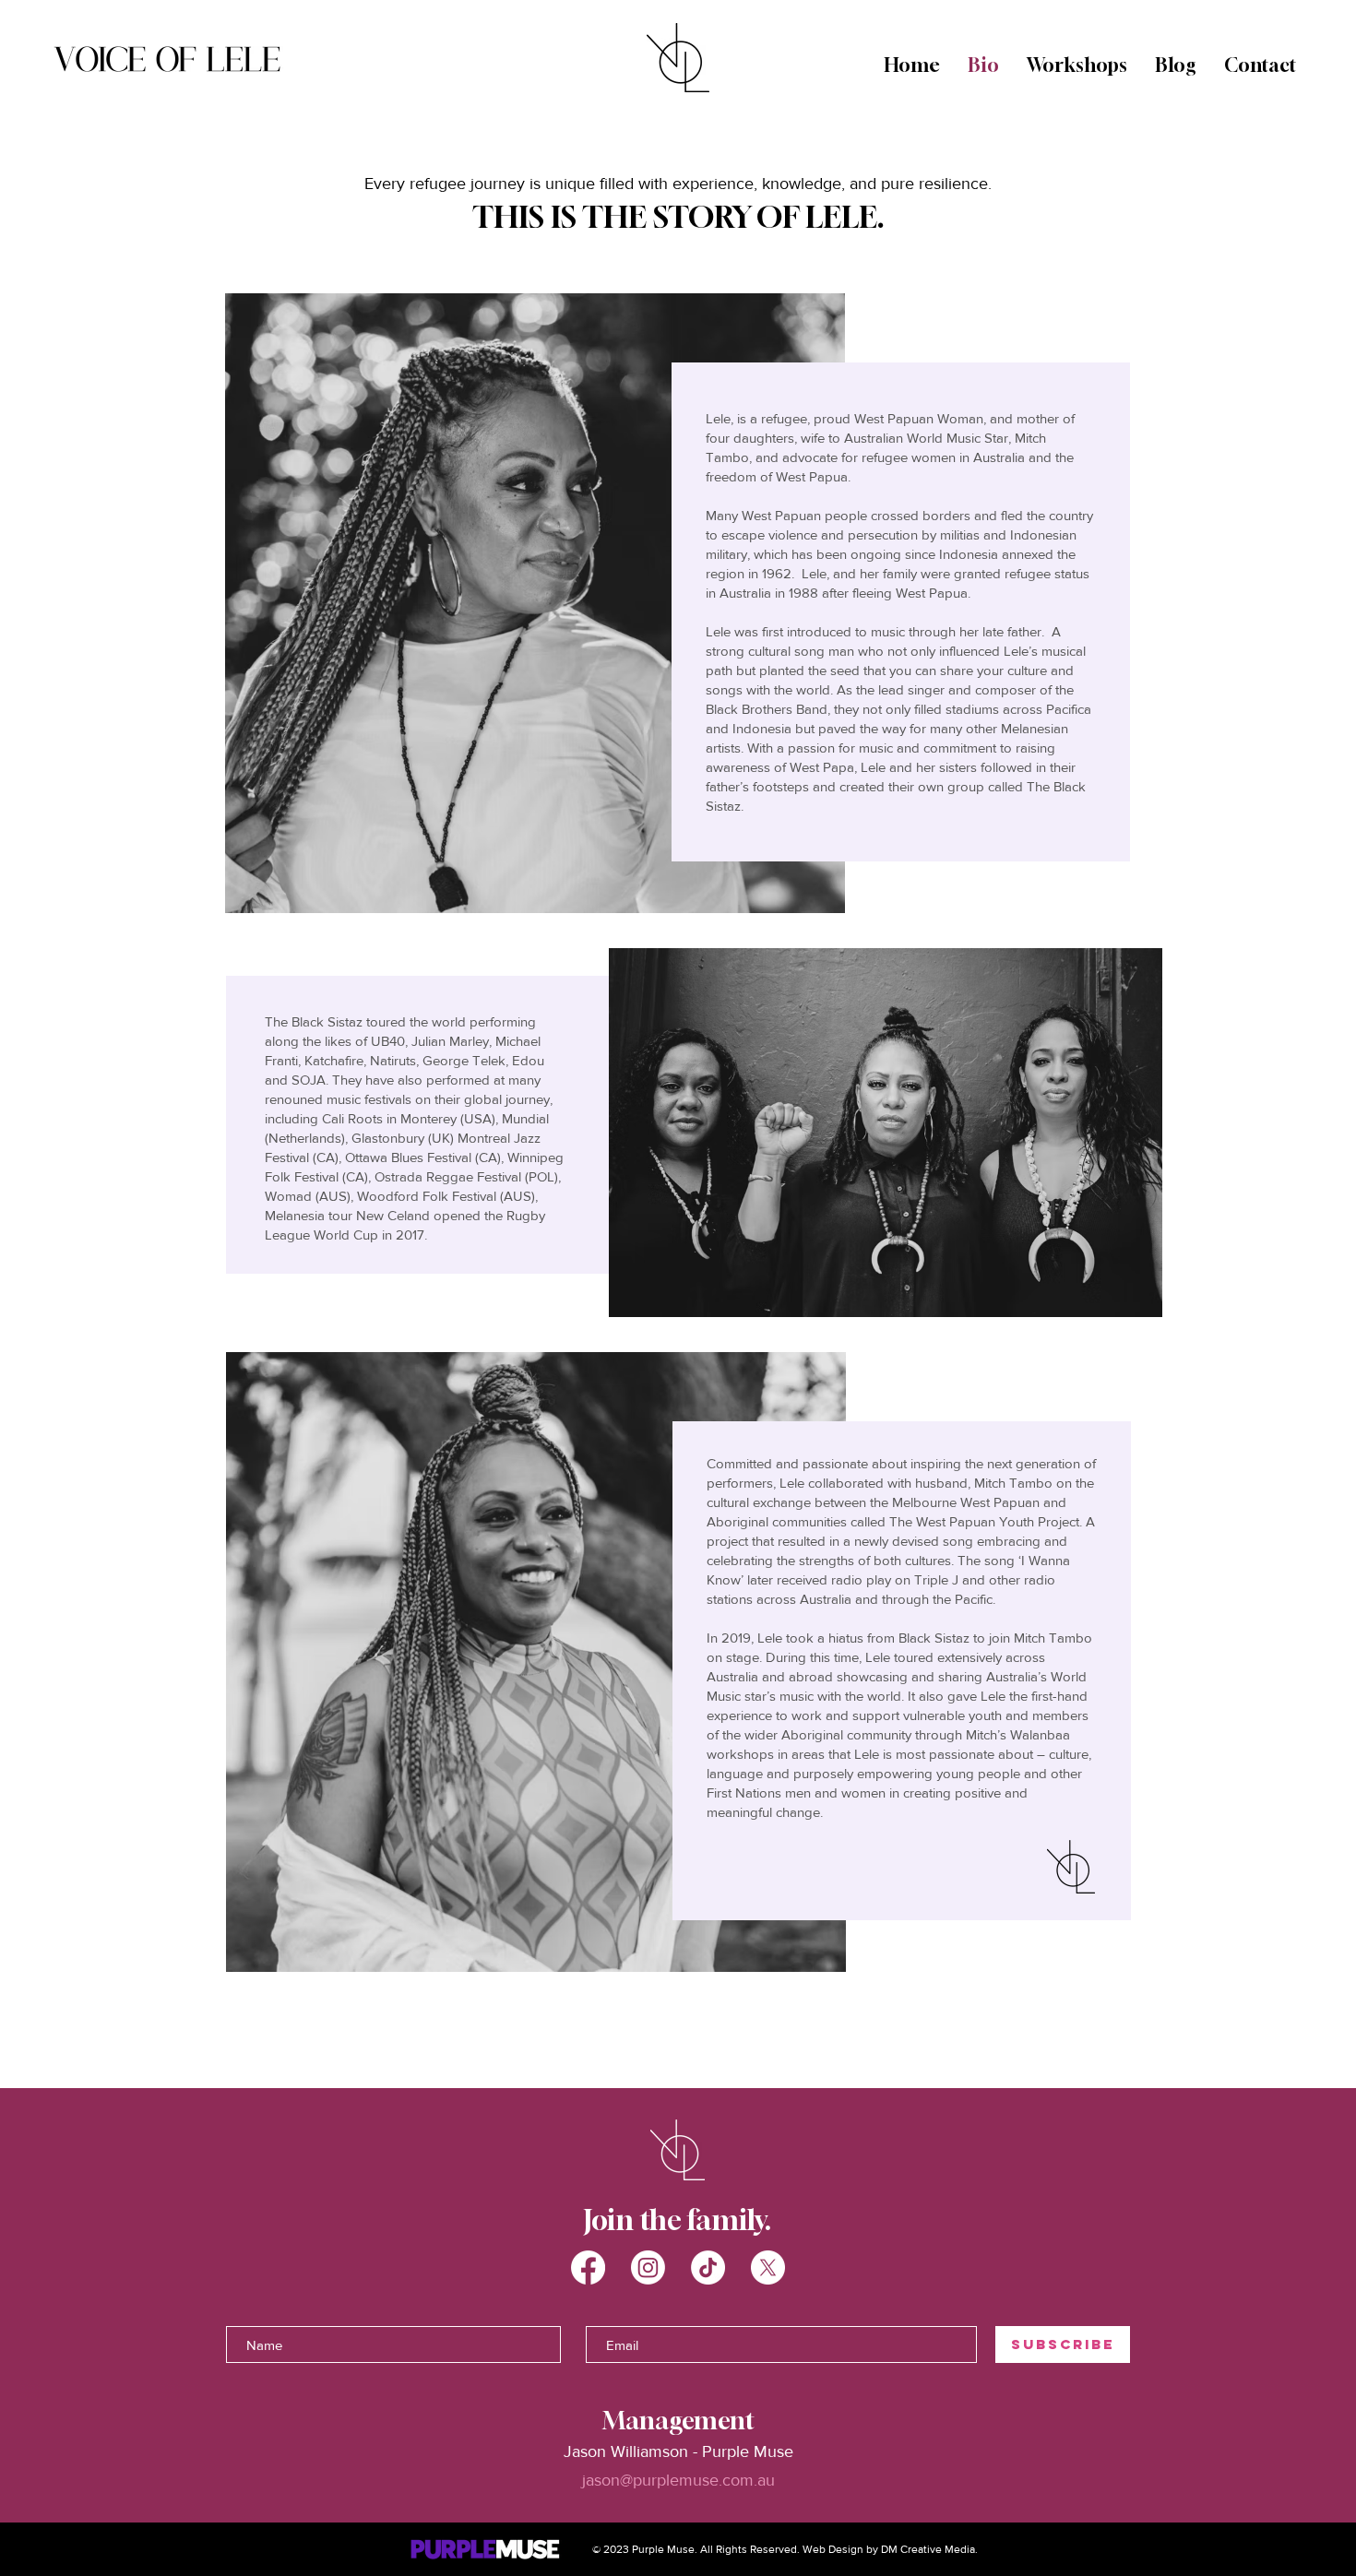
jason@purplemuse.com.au (678, 2480)
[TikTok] (708, 2267)
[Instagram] (648, 2267)
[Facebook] (588, 2267)
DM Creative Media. (929, 2549)
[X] (768, 2267)
